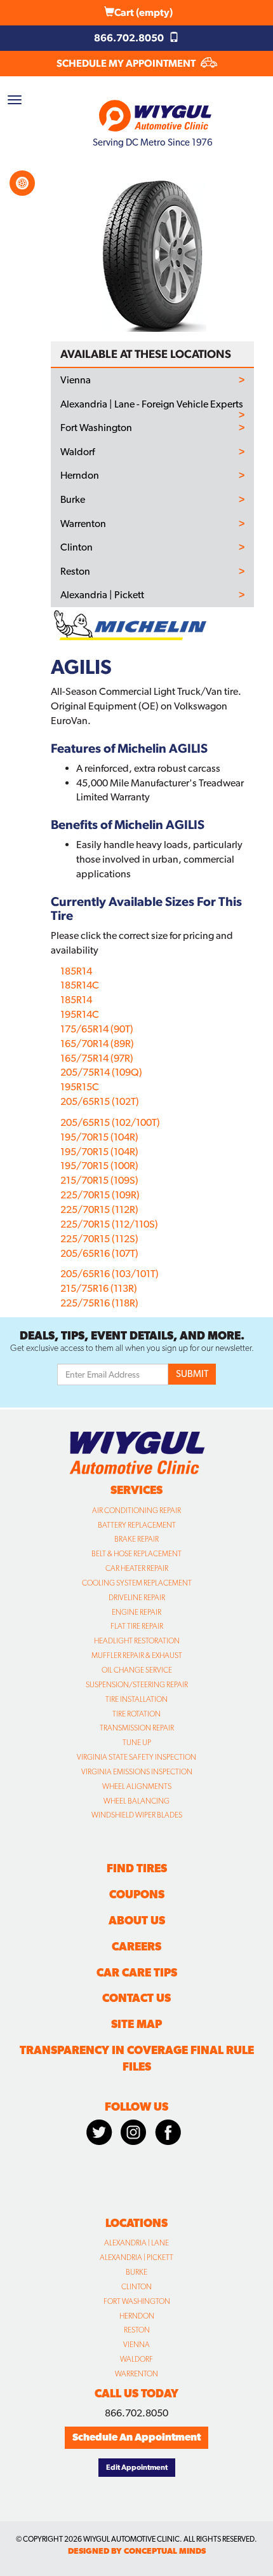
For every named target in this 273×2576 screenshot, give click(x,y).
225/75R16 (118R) (99, 1303)
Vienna (76, 380)
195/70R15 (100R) (99, 1166)
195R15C (80, 1087)
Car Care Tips (137, 1972)
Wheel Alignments (137, 1786)
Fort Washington (96, 428)
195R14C (80, 1014)
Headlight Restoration (137, 1641)
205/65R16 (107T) (99, 1253)
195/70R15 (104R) (99, 1137)
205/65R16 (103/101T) (110, 1274)
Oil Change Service (137, 1670)
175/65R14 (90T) (97, 1029)
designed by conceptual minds (137, 2551)
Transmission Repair (137, 1728)
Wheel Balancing (136, 1801)
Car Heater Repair (137, 1568)
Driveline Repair (137, 1598)
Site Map (136, 2024)
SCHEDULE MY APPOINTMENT (127, 63)
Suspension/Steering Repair (137, 1685)
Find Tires (137, 1868)
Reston (75, 572)
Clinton (77, 547)
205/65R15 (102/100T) (110, 1122)
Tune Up (137, 1743)
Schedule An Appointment (136, 2437)
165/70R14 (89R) (97, 1044)
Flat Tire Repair (137, 1626)
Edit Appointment (137, 2467)
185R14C (80, 985)
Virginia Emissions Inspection (137, 1772)
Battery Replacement (137, 1525)
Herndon (80, 476)
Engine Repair (136, 1612)
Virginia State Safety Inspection (136, 1757)
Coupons (137, 1894)
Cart (143, 12)
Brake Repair (136, 1539)
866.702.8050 (130, 38)
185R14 (76, 971)
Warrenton (83, 524)
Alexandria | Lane (136, 2243)
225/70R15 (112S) (99, 1239)
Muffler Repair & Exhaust (137, 1655)
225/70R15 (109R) (100, 1195)
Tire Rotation (136, 1714)
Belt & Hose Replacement (136, 1554)
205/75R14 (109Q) (101, 1072)
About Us (137, 1920)
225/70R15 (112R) (99, 1209)
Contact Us (136, 1998)
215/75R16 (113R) (99, 1288)
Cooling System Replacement (137, 1583)
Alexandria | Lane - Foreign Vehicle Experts (152, 404)
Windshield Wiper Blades (137, 1815)
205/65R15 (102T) (100, 1101)
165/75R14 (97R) (97, 1058)
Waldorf (77, 452)
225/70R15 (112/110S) (109, 1224)
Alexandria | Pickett (102, 595)
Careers (136, 1946)
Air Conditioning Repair (136, 1511)
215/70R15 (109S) (99, 1180)
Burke (73, 500)
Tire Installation (136, 1699)
